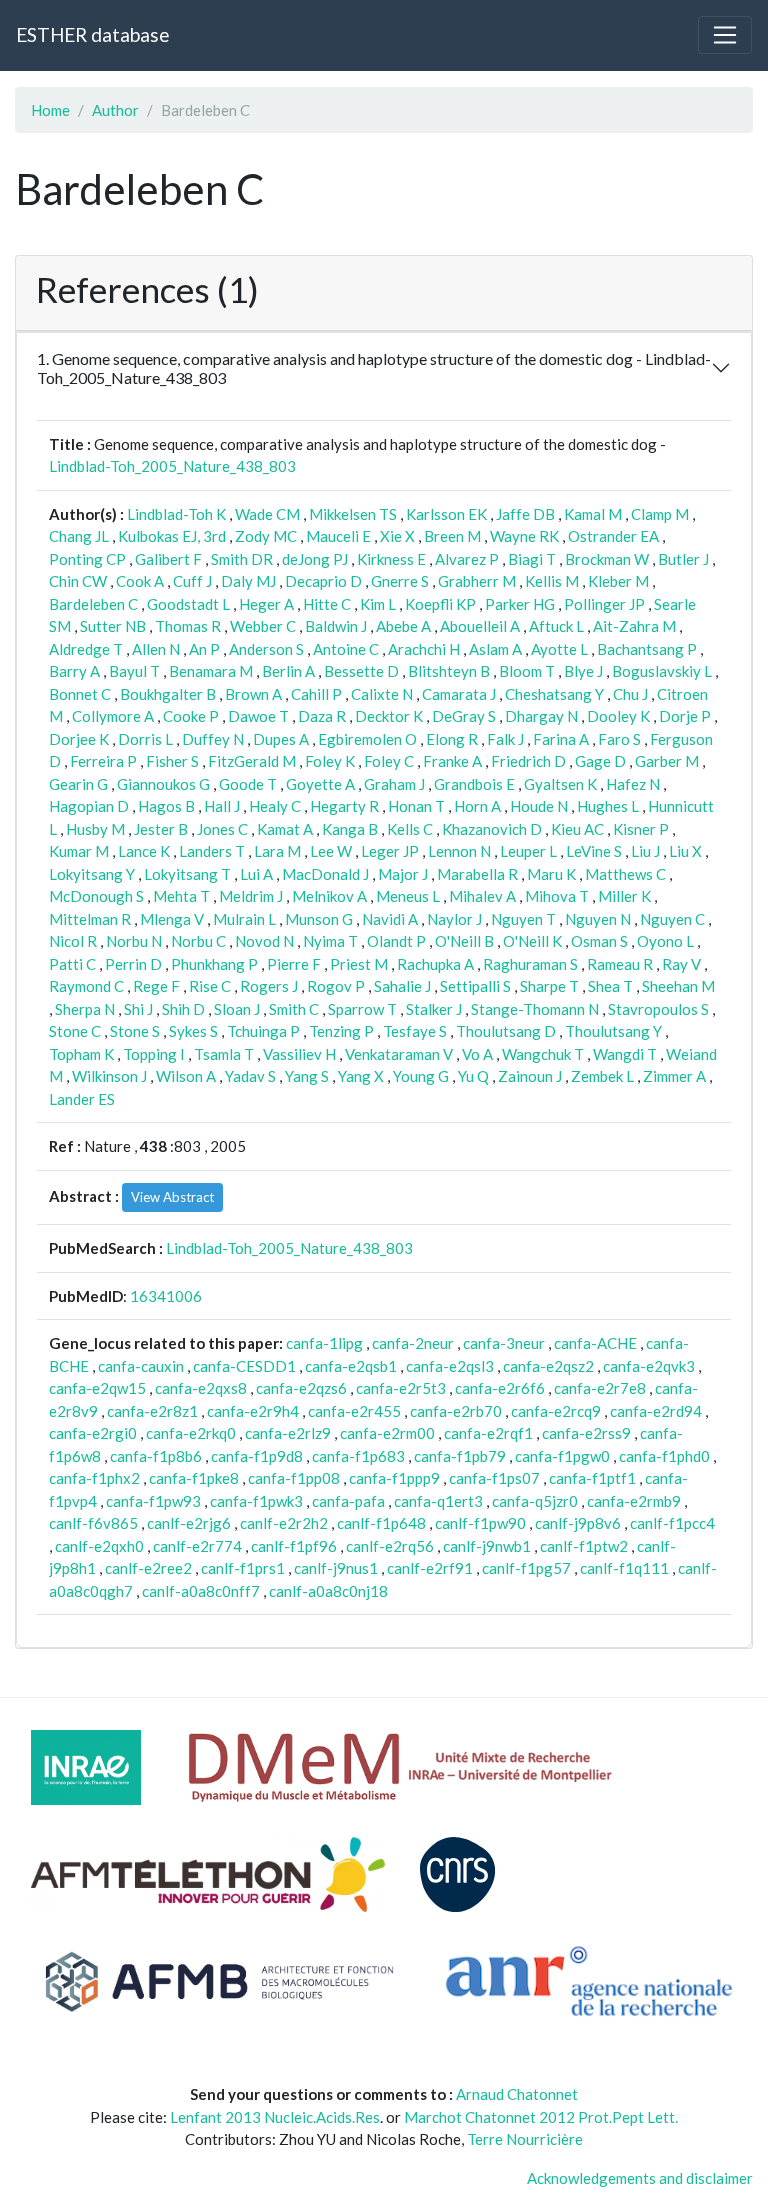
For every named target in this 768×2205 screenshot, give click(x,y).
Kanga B (350, 829)
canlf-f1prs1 (243, 1568)
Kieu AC (577, 829)
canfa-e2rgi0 (93, 1433)
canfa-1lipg (324, 1343)
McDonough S (96, 896)
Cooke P (191, 716)
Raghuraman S (530, 964)
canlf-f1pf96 (294, 1546)
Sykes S (193, 1031)
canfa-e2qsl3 (450, 1366)
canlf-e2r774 (197, 1546)
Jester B (161, 829)
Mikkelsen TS (353, 514)
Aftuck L (556, 626)
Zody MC (266, 536)
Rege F (156, 986)
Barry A (74, 671)
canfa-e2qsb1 (351, 1366)
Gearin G (78, 784)
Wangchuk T (543, 1054)
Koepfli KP (440, 604)
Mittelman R (90, 919)
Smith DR (242, 559)
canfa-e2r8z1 (152, 1411)
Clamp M (660, 514)
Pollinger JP (604, 604)
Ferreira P (103, 761)
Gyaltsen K (560, 784)
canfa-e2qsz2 (548, 1366)
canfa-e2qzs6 (301, 1388)
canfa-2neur (413, 1343)
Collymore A (113, 716)
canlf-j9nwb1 (487, 1546)
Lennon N (459, 851)
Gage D (600, 761)
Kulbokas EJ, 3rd (172, 536)
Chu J (630, 694)
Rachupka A (435, 964)
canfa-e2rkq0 (191, 1433)
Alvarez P (467, 559)
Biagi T (532, 559)
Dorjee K (79, 739)
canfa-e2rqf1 (488, 1433)
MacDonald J (325, 874)
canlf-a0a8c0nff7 (201, 1591)
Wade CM (267, 514)
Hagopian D (89, 806)
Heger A (266, 604)
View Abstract (172, 1197)
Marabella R (477, 874)
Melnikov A (329, 896)
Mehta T (181, 896)
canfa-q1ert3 (438, 1501)
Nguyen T (523, 919)
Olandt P (396, 941)
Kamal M (593, 514)
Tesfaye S (415, 1031)
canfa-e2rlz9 (288, 1433)
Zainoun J (530, 1076)
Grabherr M (477, 581)
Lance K (144, 851)
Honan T (416, 806)
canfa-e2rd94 (656, 1411)
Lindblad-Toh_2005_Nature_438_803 (172, 466)
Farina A (561, 739)
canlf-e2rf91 (430, 1568)
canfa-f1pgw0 (562, 1456)
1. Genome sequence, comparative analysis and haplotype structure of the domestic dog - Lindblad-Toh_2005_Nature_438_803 (374, 368)
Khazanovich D (492, 829)
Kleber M (618, 581)
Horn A (477, 806)
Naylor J (454, 919)
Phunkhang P (214, 964)
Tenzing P (341, 1031)
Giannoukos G (163, 784)
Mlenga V (172, 919)
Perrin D (133, 964)
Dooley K (618, 716)
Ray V (681, 964)
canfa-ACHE (595, 1343)
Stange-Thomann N (535, 1009)
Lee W (331, 851)
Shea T (610, 986)
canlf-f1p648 (381, 1523)
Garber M (667, 761)
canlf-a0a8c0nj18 (328, 1591)
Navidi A (390, 919)
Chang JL (79, 536)
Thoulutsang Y (613, 1031)
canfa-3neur (504, 1343)
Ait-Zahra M (634, 626)
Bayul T (134, 671)
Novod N (264, 941)
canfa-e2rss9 (586, 1433)
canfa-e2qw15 (97, 1388)
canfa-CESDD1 (244, 1366)
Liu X (685, 851)
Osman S (599, 941)
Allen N (156, 649)
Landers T (212, 851)
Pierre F (294, 964)
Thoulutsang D (506, 1031)
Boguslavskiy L (662, 671)
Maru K (551, 874)
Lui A (256, 874)
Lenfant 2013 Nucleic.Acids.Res (275, 2117)
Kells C (410, 829)
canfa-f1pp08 (294, 1478)
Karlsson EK (446, 514)
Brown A (253, 694)
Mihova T (557, 896)
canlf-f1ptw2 (584, 1546)
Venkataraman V (399, 1054)
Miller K (624, 896)
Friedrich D (528, 761)
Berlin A (288, 671)
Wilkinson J (109, 1076)
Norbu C (198, 941)
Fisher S (172, 761)
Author (115, 110)
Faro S (619, 739)
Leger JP (390, 851)
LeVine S (594, 851)
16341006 (166, 1296)
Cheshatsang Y (554, 694)
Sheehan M (678, 986)
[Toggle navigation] (725, 35)
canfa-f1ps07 (494, 1478)
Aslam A (495, 649)
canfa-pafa (348, 1501)
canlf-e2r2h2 (284, 1523)
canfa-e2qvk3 (649, 1366)
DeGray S (464, 716)
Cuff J (192, 581)
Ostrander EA (613, 536)
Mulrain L (244, 919)
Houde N (539, 806)
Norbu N (134, 941)
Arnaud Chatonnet (517, 2094)
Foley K (330, 761)
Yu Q (473, 1076)
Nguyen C (672, 919)
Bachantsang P (647, 649)
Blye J (583, 671)
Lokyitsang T (187, 874)
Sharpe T (549, 986)
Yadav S (250, 1076)
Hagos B (166, 806)
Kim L (378, 604)
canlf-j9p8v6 (578, 1523)
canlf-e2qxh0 (99, 1546)
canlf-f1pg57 (526, 1568)
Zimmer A (674, 1076)
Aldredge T (86, 649)
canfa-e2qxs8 (201, 1388)
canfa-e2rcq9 (556, 1411)
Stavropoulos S (658, 1009)
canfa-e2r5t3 (401, 1388)
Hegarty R (344, 806)
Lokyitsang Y (92, 874)
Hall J (222, 806)
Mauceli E (338, 536)
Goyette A (320, 784)
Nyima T (330, 941)
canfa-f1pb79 (460, 1456)
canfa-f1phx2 (94, 1478)
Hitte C (327, 604)
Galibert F (168, 559)
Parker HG (520, 604)
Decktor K (389, 716)
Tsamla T (224, 1054)
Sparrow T (362, 1009)
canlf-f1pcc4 (672, 1523)
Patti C (72, 964)
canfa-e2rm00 (387, 1433)
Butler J (683, 559)
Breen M (452, 536)
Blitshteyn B (449, 671)
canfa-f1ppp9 (394, 1478)
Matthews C (625, 874)
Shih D (183, 1009)
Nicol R (73, 941)
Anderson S (266, 649)
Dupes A (281, 739)
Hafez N (633, 784)
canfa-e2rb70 (456, 1411)
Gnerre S (400, 581)
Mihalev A (482, 896)
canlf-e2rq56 (390, 1546)
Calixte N (382, 694)
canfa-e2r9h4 (253, 1411)
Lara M (277, 851)
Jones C (222, 829)
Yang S (307, 1076)
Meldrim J (251, 896)
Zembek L (602, 1076)
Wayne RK (524, 536)
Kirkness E (391, 559)
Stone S (135, 1031)
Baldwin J (336, 626)
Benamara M (211, 671)
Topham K (81, 1054)
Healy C (275, 806)
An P (204, 649)
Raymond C (86, 986)
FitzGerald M (252, 761)
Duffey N (213, 739)
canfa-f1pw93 (153, 1501)
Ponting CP (87, 559)
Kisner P (641, 829)
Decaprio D (323, 581)
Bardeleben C (93, 604)
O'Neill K (532, 941)
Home (50, 110)
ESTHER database (92, 34)
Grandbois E (474, 784)
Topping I (154, 1054)
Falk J (505, 739)
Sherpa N (85, 1009)
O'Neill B (464, 941)
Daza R (322, 716)
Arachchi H (424, 649)
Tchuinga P (263, 1031)
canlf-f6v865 (93, 1523)
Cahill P (316, 694)
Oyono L (665, 941)
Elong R (452, 739)
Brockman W (607, 559)
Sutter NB (113, 626)
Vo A (477, 1054)
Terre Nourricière (525, 2139)
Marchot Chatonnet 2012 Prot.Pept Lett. (541, 2117)
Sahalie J (402, 986)
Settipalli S (475, 986)
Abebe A (403, 626)
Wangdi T (625, 1054)
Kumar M (79, 851)
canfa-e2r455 (354, 1411)
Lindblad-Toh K (176, 514)
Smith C (294, 1009)
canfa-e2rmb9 (634, 1501)
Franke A (452, 761)
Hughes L (608, 806)
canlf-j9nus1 (336, 1568)
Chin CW (78, 581)
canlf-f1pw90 (480, 1523)
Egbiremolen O (367, 739)
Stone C (75, 1031)
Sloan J (237, 1009)
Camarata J (459, 694)
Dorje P (685, 716)
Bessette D (361, 671)
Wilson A (186, 1076)
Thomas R (188, 626)
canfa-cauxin (141, 1366)
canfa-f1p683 (358, 1456)
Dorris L (145, 739)
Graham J (394, 784)
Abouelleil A (480, 626)
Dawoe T (258, 716)
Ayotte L (559, 649)
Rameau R (620, 964)
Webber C (263, 626)
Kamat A (285, 829)
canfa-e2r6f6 (500, 1388)
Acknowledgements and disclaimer (640, 2178)
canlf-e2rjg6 (189, 1523)
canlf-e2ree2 (148, 1568)
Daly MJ (248, 581)
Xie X (397, 536)
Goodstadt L (188, 604)
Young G (421, 1076)
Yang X (361, 1076)
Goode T (248, 784)
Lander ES (82, 1099)
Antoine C (346, 649)
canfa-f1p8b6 (156, 1456)
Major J (403, 874)
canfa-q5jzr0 (535, 1501)
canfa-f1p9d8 (257, 1456)
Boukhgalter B (168, 694)
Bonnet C (80, 694)
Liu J (645, 851)
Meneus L (408, 896)
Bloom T (527, 671)
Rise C (210, 986)
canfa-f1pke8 (194, 1478)
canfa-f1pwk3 (256, 1501)
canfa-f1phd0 (664, 1456)
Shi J (138, 1009)
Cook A (140, 581)
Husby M (95, 829)
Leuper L (528, 851)
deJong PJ (315, 559)
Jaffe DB (525, 514)
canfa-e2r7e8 (600, 1388)
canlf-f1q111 (624, 1568)
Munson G (319, 919)
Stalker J (434, 1009)
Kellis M (552, 581)
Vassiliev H (299, 1054)
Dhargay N (541, 716)
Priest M (359, 964)
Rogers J (269, 986)
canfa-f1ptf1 (592, 1478)
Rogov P (336, 986)
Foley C (389, 761)
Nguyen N (598, 919)
